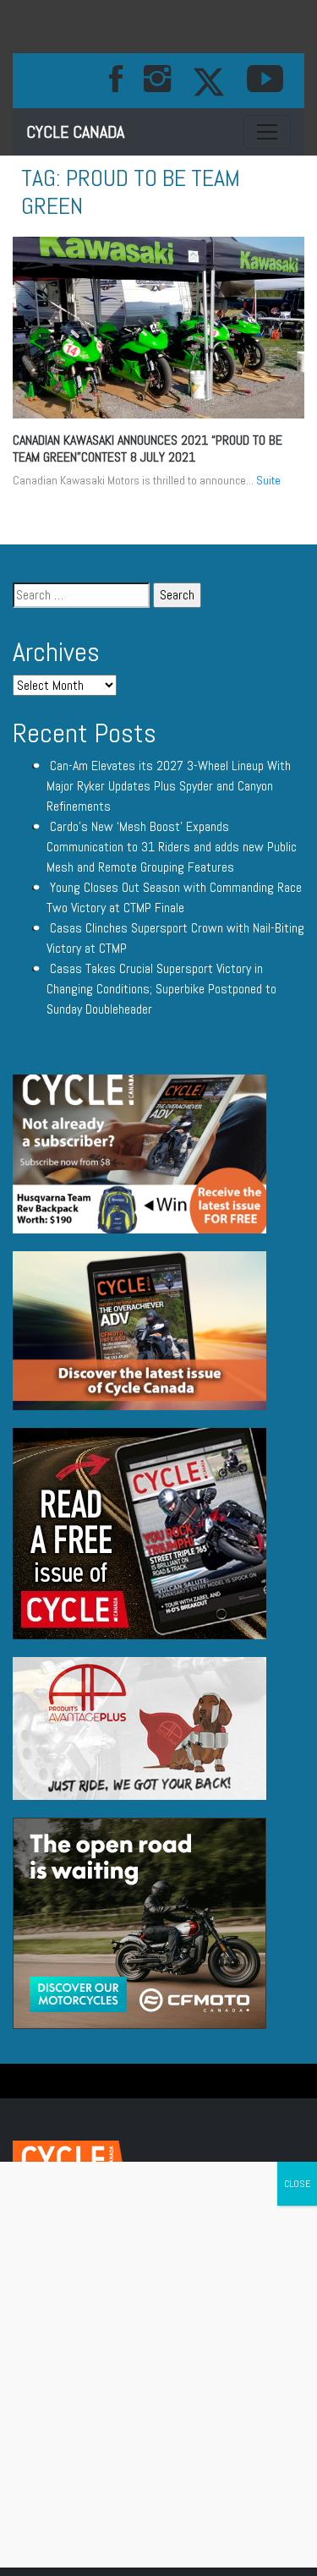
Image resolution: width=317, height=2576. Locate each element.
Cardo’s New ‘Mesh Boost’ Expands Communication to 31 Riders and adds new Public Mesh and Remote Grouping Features (172, 847)
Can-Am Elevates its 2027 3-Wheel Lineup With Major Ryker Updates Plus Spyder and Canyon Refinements (169, 786)
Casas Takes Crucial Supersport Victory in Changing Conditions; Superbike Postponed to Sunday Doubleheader (161, 989)
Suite (268, 480)
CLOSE (297, 2184)
